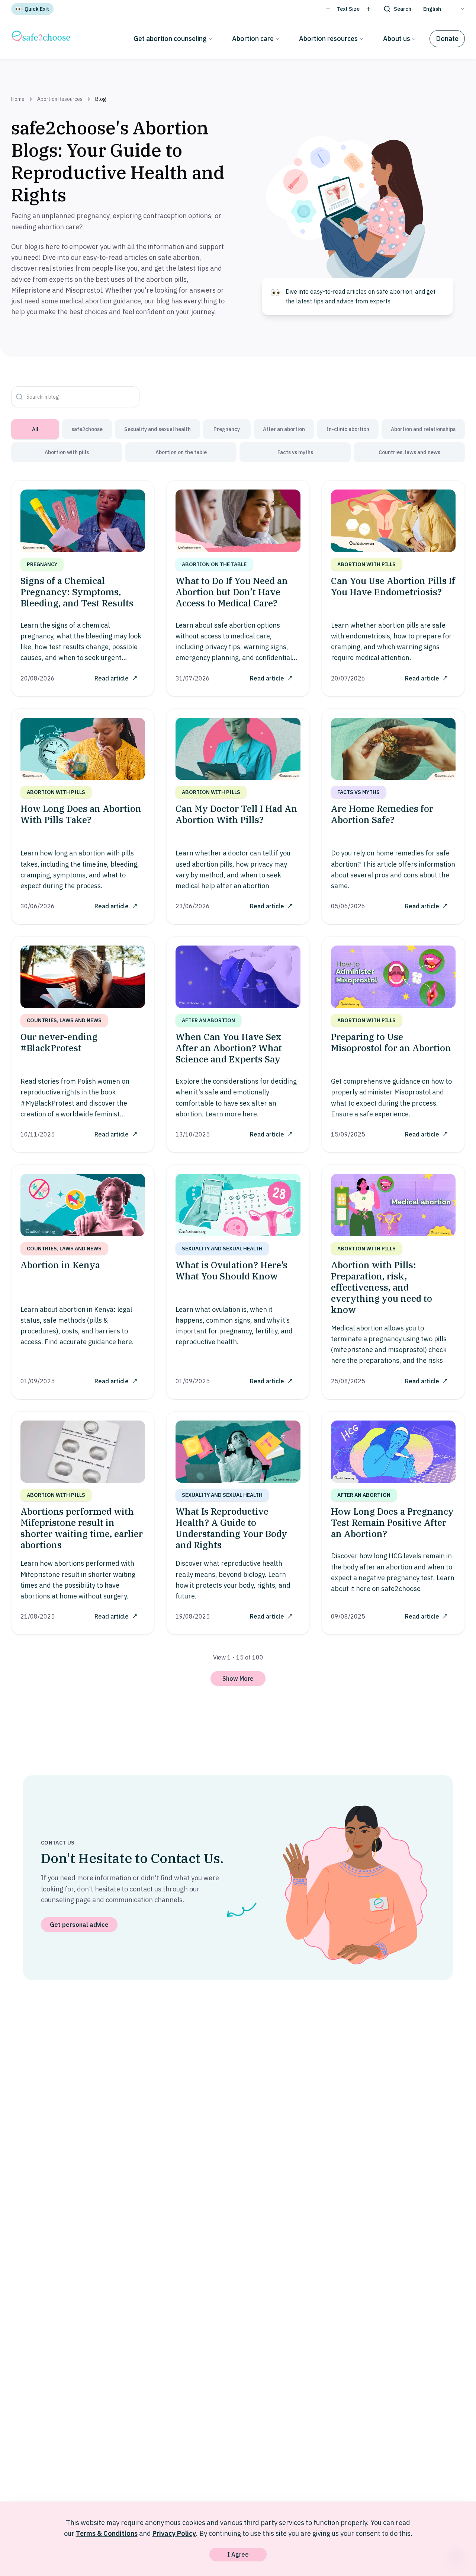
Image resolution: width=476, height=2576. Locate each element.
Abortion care (253, 39)
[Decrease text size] (328, 9)
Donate (447, 39)
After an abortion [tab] (284, 429)
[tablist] (238, 441)
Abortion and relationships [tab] (423, 429)
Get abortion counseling (170, 39)
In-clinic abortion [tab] (348, 429)
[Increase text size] (369, 9)
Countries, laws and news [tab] (409, 452)
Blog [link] (101, 99)
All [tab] (35, 429)
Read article (112, 678)
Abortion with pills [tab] (67, 452)
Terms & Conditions (107, 2533)
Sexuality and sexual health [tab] (157, 429)
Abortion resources (328, 39)
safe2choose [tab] (87, 429)
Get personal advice (79, 1925)
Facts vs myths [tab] (295, 452)
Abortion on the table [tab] (181, 452)
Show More (238, 1678)
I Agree (238, 2554)
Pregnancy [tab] (227, 429)
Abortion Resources (60, 99)
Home (18, 99)
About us (397, 39)
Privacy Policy (174, 2533)
